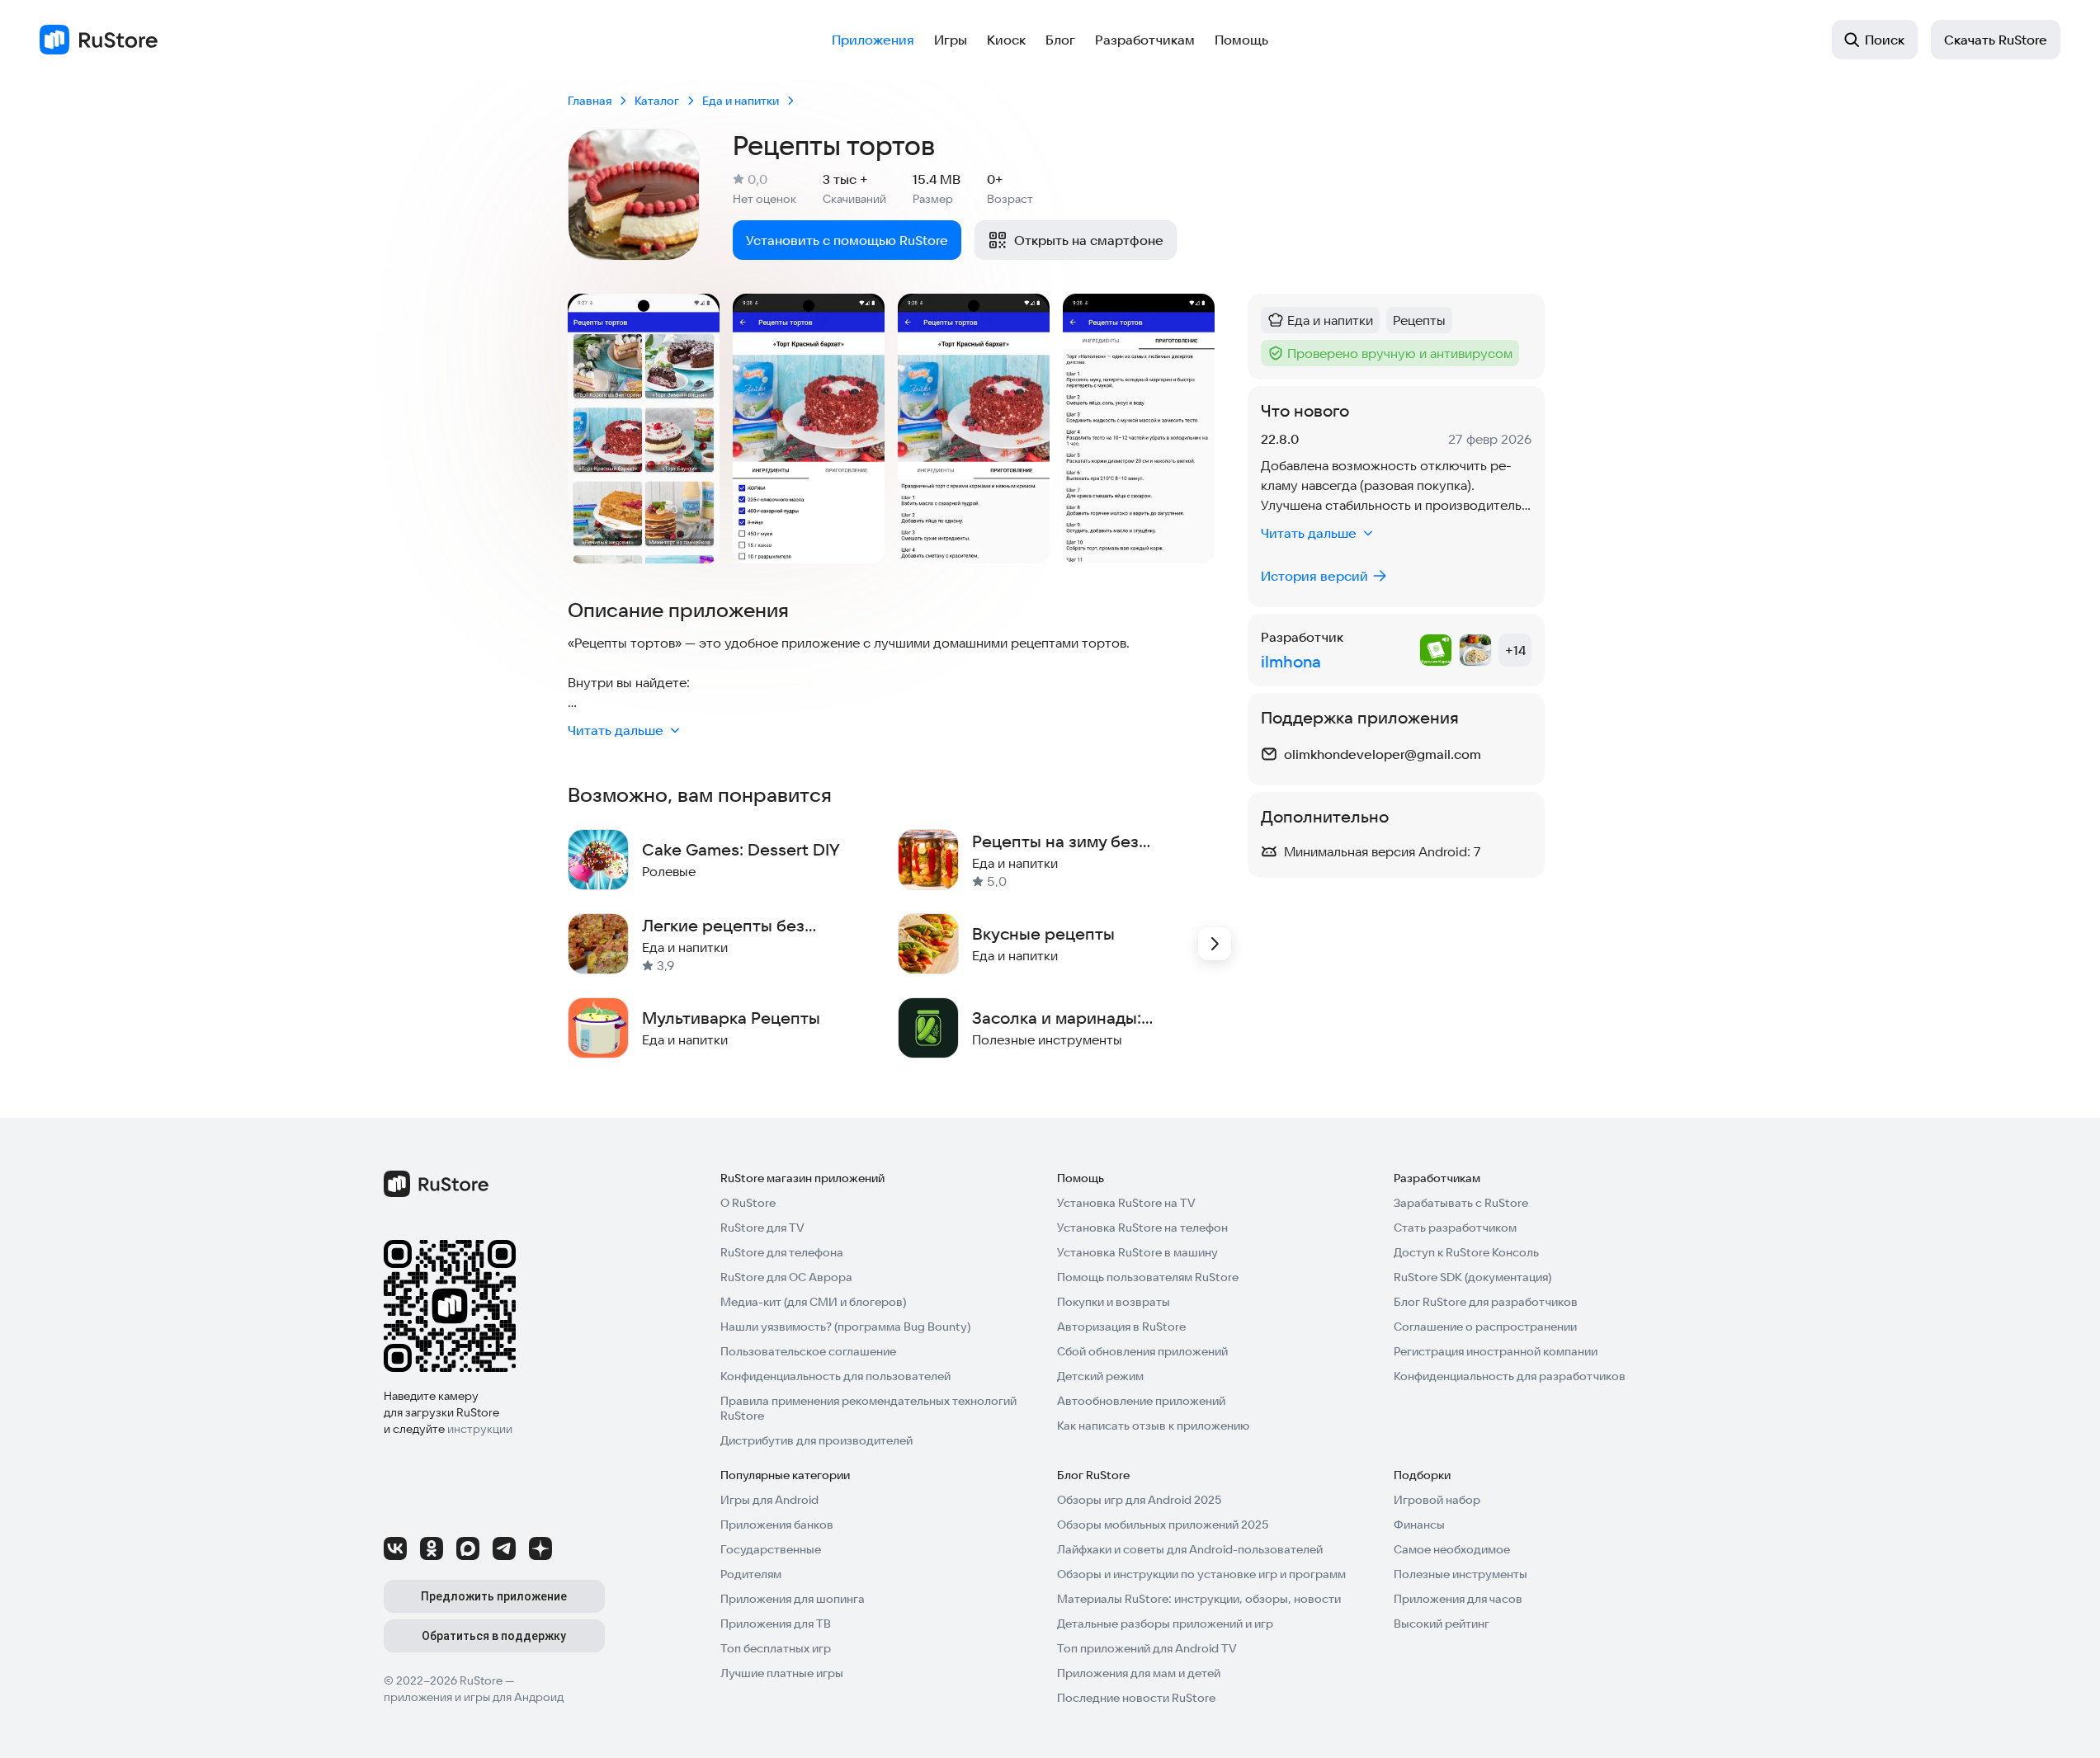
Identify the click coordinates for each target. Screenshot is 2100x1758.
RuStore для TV (762, 1228)
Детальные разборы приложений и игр (1165, 1624)
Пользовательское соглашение (808, 1351)
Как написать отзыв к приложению (1153, 1426)
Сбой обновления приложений (1142, 1351)
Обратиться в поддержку (494, 1636)
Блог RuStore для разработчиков (1486, 1302)
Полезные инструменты (1461, 1574)
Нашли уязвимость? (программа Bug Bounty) (845, 1327)
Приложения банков (777, 1525)
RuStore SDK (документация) (1472, 1277)
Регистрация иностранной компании (1496, 1351)
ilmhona (1291, 661)
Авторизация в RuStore (1121, 1327)
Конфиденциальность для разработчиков (1510, 1376)
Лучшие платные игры (782, 1673)
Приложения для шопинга (793, 1599)
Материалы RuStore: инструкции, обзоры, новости (1199, 1599)
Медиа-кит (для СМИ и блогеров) (813, 1302)
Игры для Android (769, 1500)
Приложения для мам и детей (1139, 1673)
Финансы (1419, 1525)
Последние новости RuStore (1136, 1698)
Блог (1060, 40)
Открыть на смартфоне (1089, 240)
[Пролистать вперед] (1215, 944)
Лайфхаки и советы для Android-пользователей (1190, 1549)
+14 (1515, 650)
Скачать (1996, 40)
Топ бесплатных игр (776, 1648)
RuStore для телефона (782, 1252)
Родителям (751, 1574)
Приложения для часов (1458, 1599)
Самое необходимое (1452, 1549)
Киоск (1006, 40)
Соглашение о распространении (1485, 1327)
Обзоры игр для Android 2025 (1139, 1500)
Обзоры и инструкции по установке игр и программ (1201, 1574)
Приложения (873, 40)
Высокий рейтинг (1442, 1624)
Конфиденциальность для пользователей (835, 1376)
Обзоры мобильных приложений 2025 (1163, 1525)
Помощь (1241, 40)
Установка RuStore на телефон (1142, 1228)
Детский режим (1100, 1376)
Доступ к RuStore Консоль (1466, 1252)
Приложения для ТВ (776, 1624)
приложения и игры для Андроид (474, 1697)
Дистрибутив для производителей (816, 1440)
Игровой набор (1437, 1500)
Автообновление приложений (1141, 1401)
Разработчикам (1145, 40)
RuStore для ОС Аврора (786, 1277)
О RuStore (748, 1203)
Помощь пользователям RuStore (1148, 1277)
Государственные (771, 1549)
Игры (951, 40)
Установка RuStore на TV (1126, 1203)
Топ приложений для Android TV (1147, 1648)
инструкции (480, 1429)
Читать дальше (616, 730)
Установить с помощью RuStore (847, 240)
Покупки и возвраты (1114, 1302)
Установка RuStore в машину (1137, 1252)
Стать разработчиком (1455, 1228)
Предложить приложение (494, 1596)
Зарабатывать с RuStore (1461, 1203)
